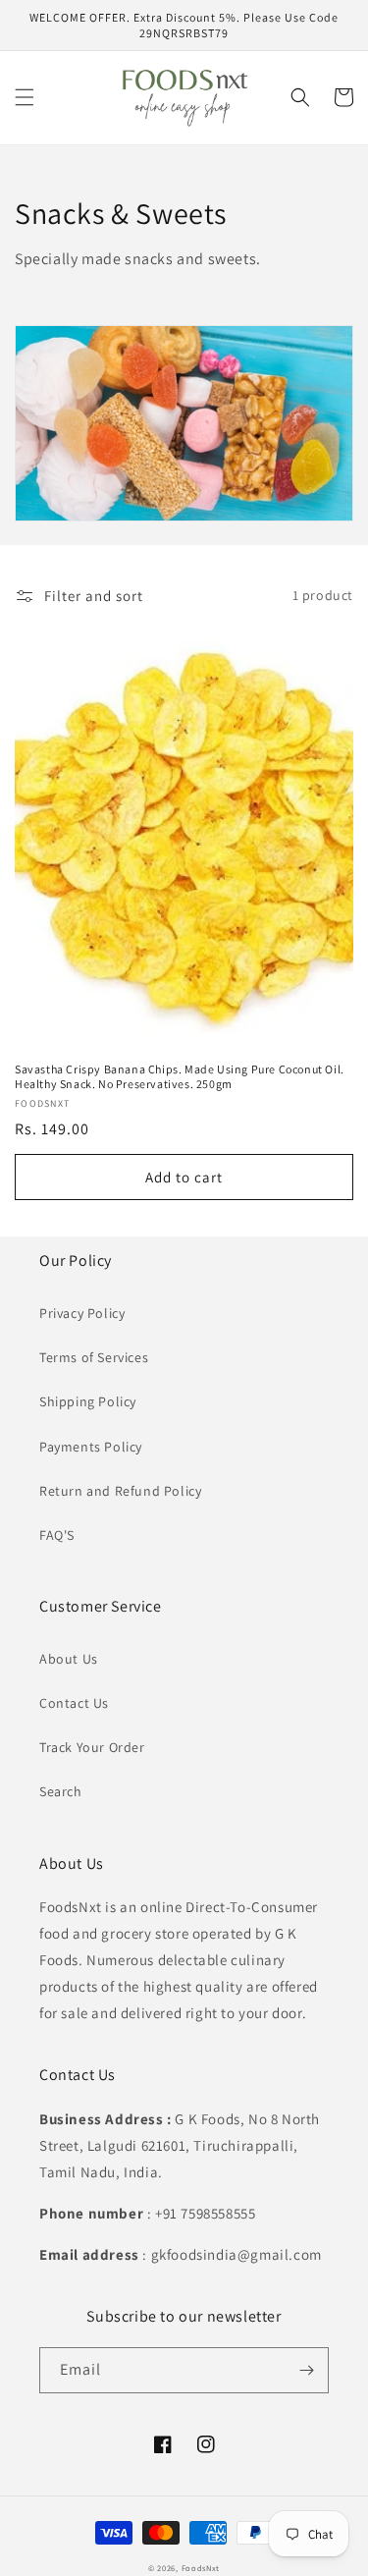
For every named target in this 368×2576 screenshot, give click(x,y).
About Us (69, 1659)
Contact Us (74, 1703)
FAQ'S (57, 1535)
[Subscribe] (306, 2370)
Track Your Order (92, 1747)
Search (61, 1791)
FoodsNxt (201, 2568)
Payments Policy (91, 1447)
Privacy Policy (82, 1313)
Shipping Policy (88, 1401)
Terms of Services (94, 1357)
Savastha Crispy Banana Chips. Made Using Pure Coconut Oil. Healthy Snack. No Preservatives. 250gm (180, 1077)
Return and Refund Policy (120, 1491)
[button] (25, 97)
